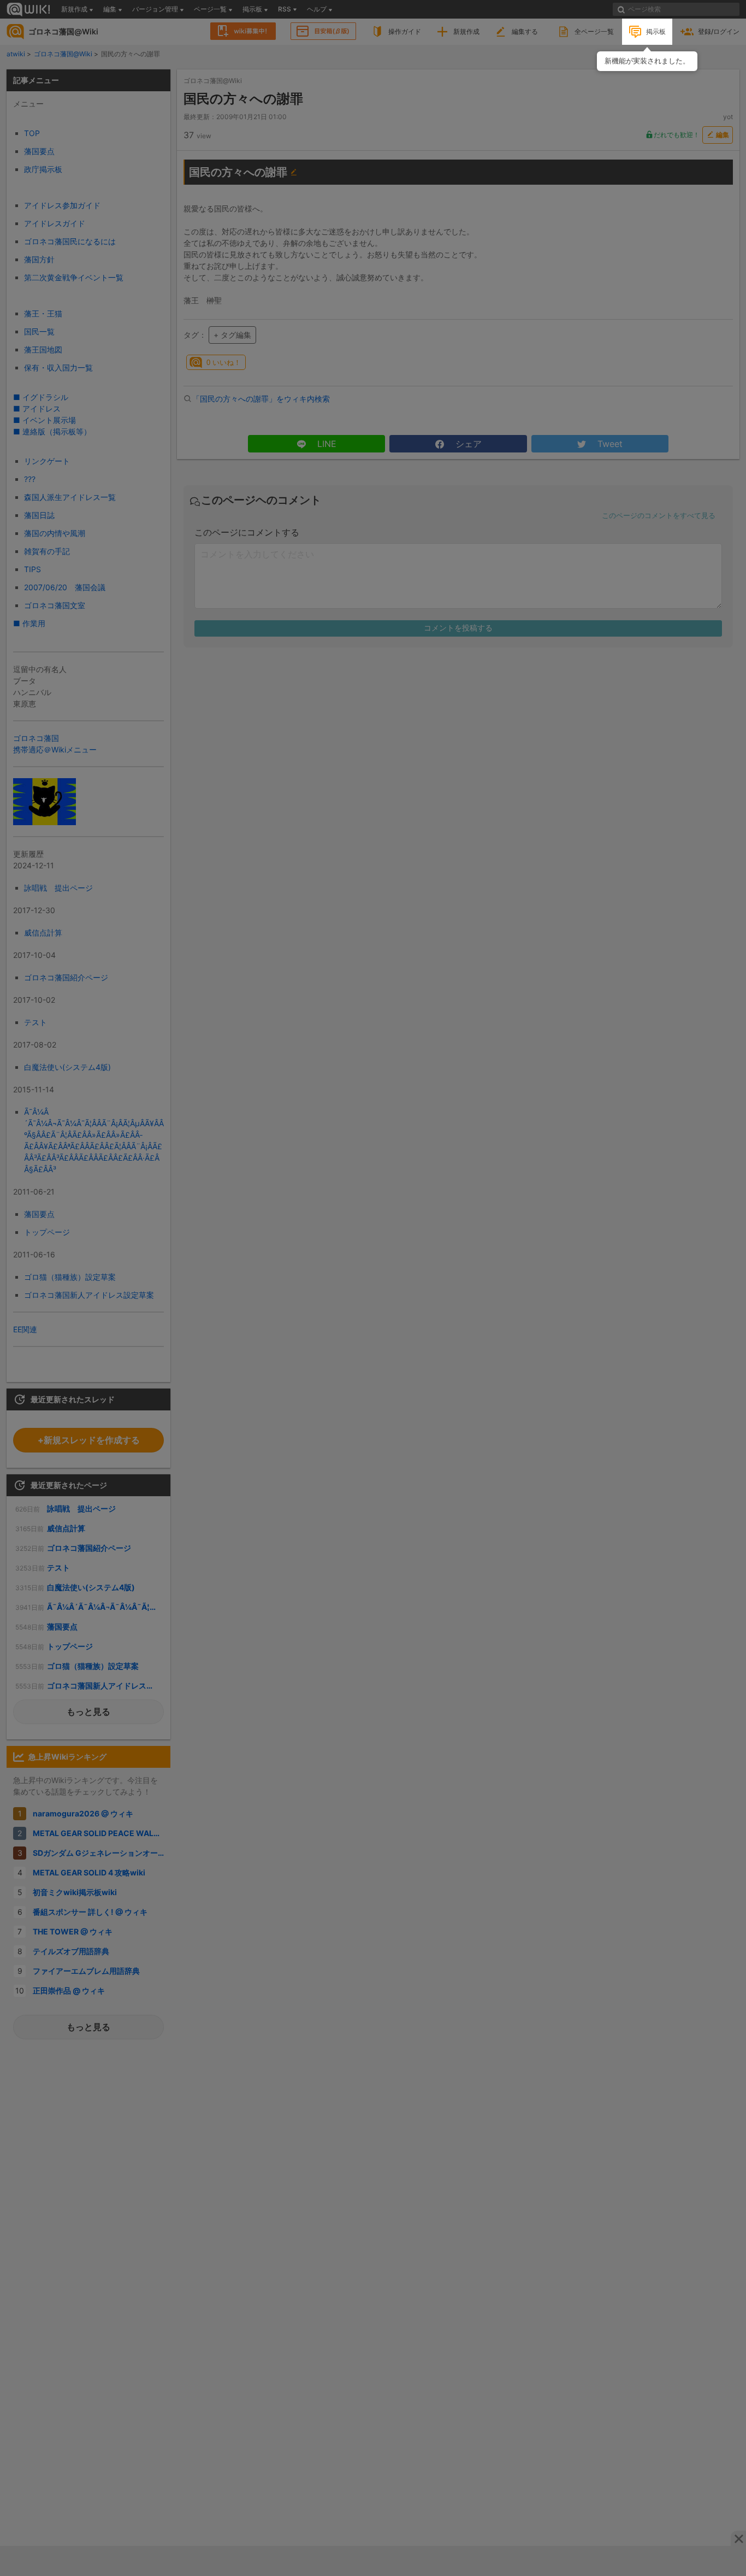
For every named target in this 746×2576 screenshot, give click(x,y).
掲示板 (656, 31)
